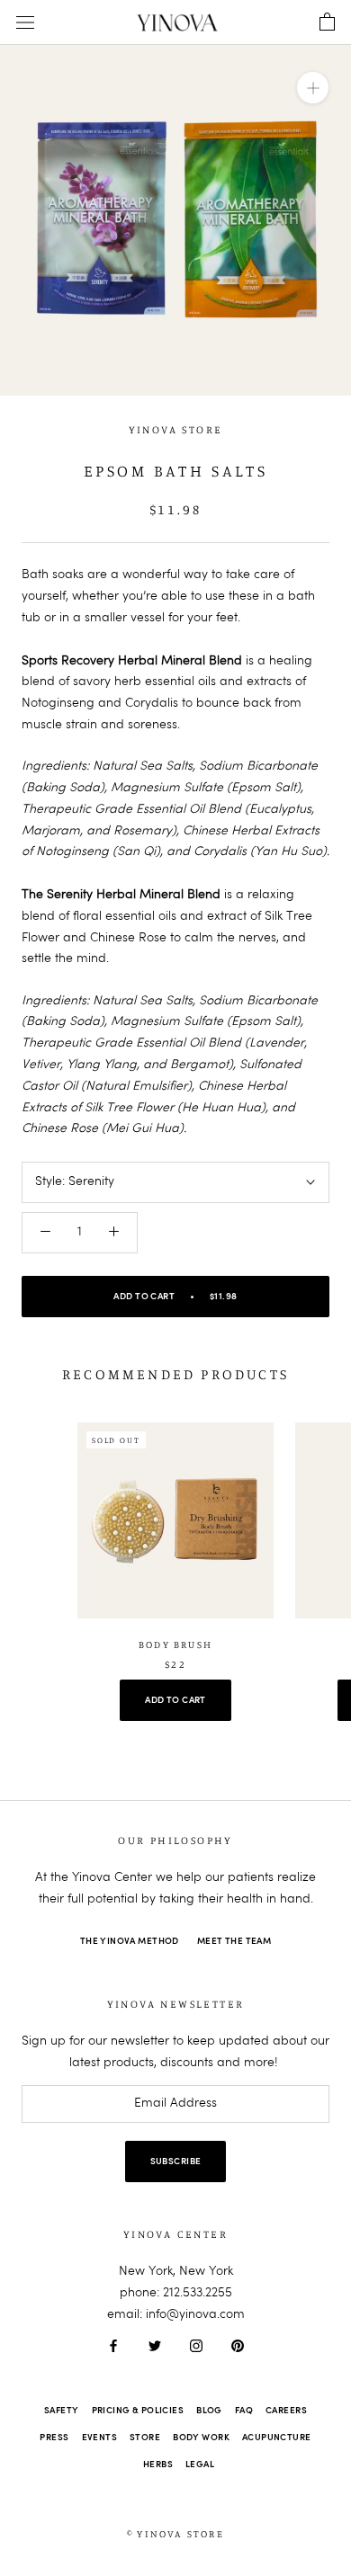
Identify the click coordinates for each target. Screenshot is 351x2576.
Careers (286, 2411)
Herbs (158, 2465)
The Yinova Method (130, 1941)
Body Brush (175, 1645)
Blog (209, 2411)
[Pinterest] (238, 2346)
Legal (200, 2465)
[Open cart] (327, 22)
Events (100, 2438)
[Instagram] (196, 2346)
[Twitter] (155, 2346)
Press (54, 2438)
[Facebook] (113, 2346)
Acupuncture (277, 2438)
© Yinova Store (175, 2534)
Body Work (201, 2438)
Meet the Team (234, 1941)
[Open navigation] (25, 23)
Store (145, 2438)
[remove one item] (45, 1233)
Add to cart (175, 1700)
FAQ (244, 2411)
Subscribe (176, 2162)
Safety (62, 2411)
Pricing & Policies (138, 2411)
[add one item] (114, 1233)
